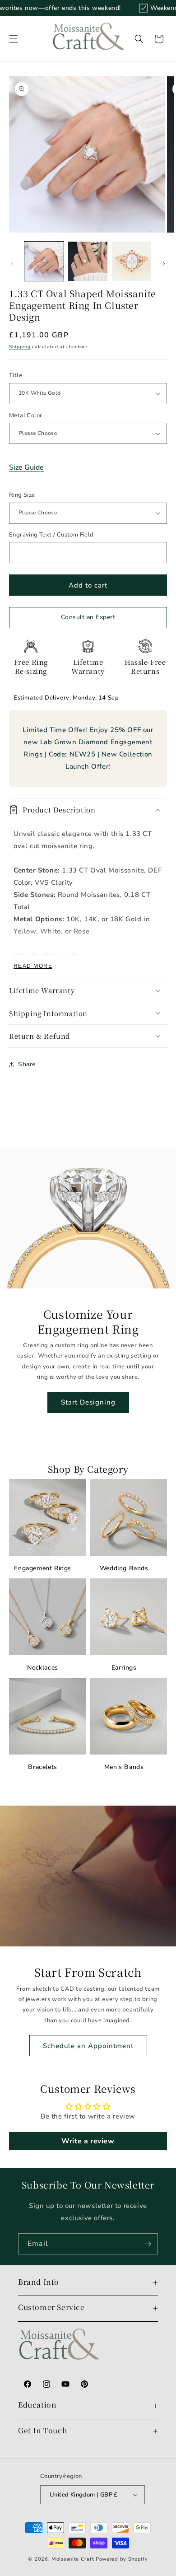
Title (16, 375)
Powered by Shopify (122, 2559)
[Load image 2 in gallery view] (88, 261)
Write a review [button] (88, 2141)
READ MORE (33, 966)
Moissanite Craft (73, 2559)
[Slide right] (164, 264)
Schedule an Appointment (88, 2046)
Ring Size (22, 495)
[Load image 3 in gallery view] (132, 261)
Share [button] (27, 1064)
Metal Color (25, 415)
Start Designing (88, 1402)
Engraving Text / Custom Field (51, 535)
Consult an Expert (88, 617)
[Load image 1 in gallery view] (44, 261)
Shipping (20, 347)
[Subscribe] (148, 2244)
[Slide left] (12, 264)
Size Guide (26, 467)
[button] (14, 39)
